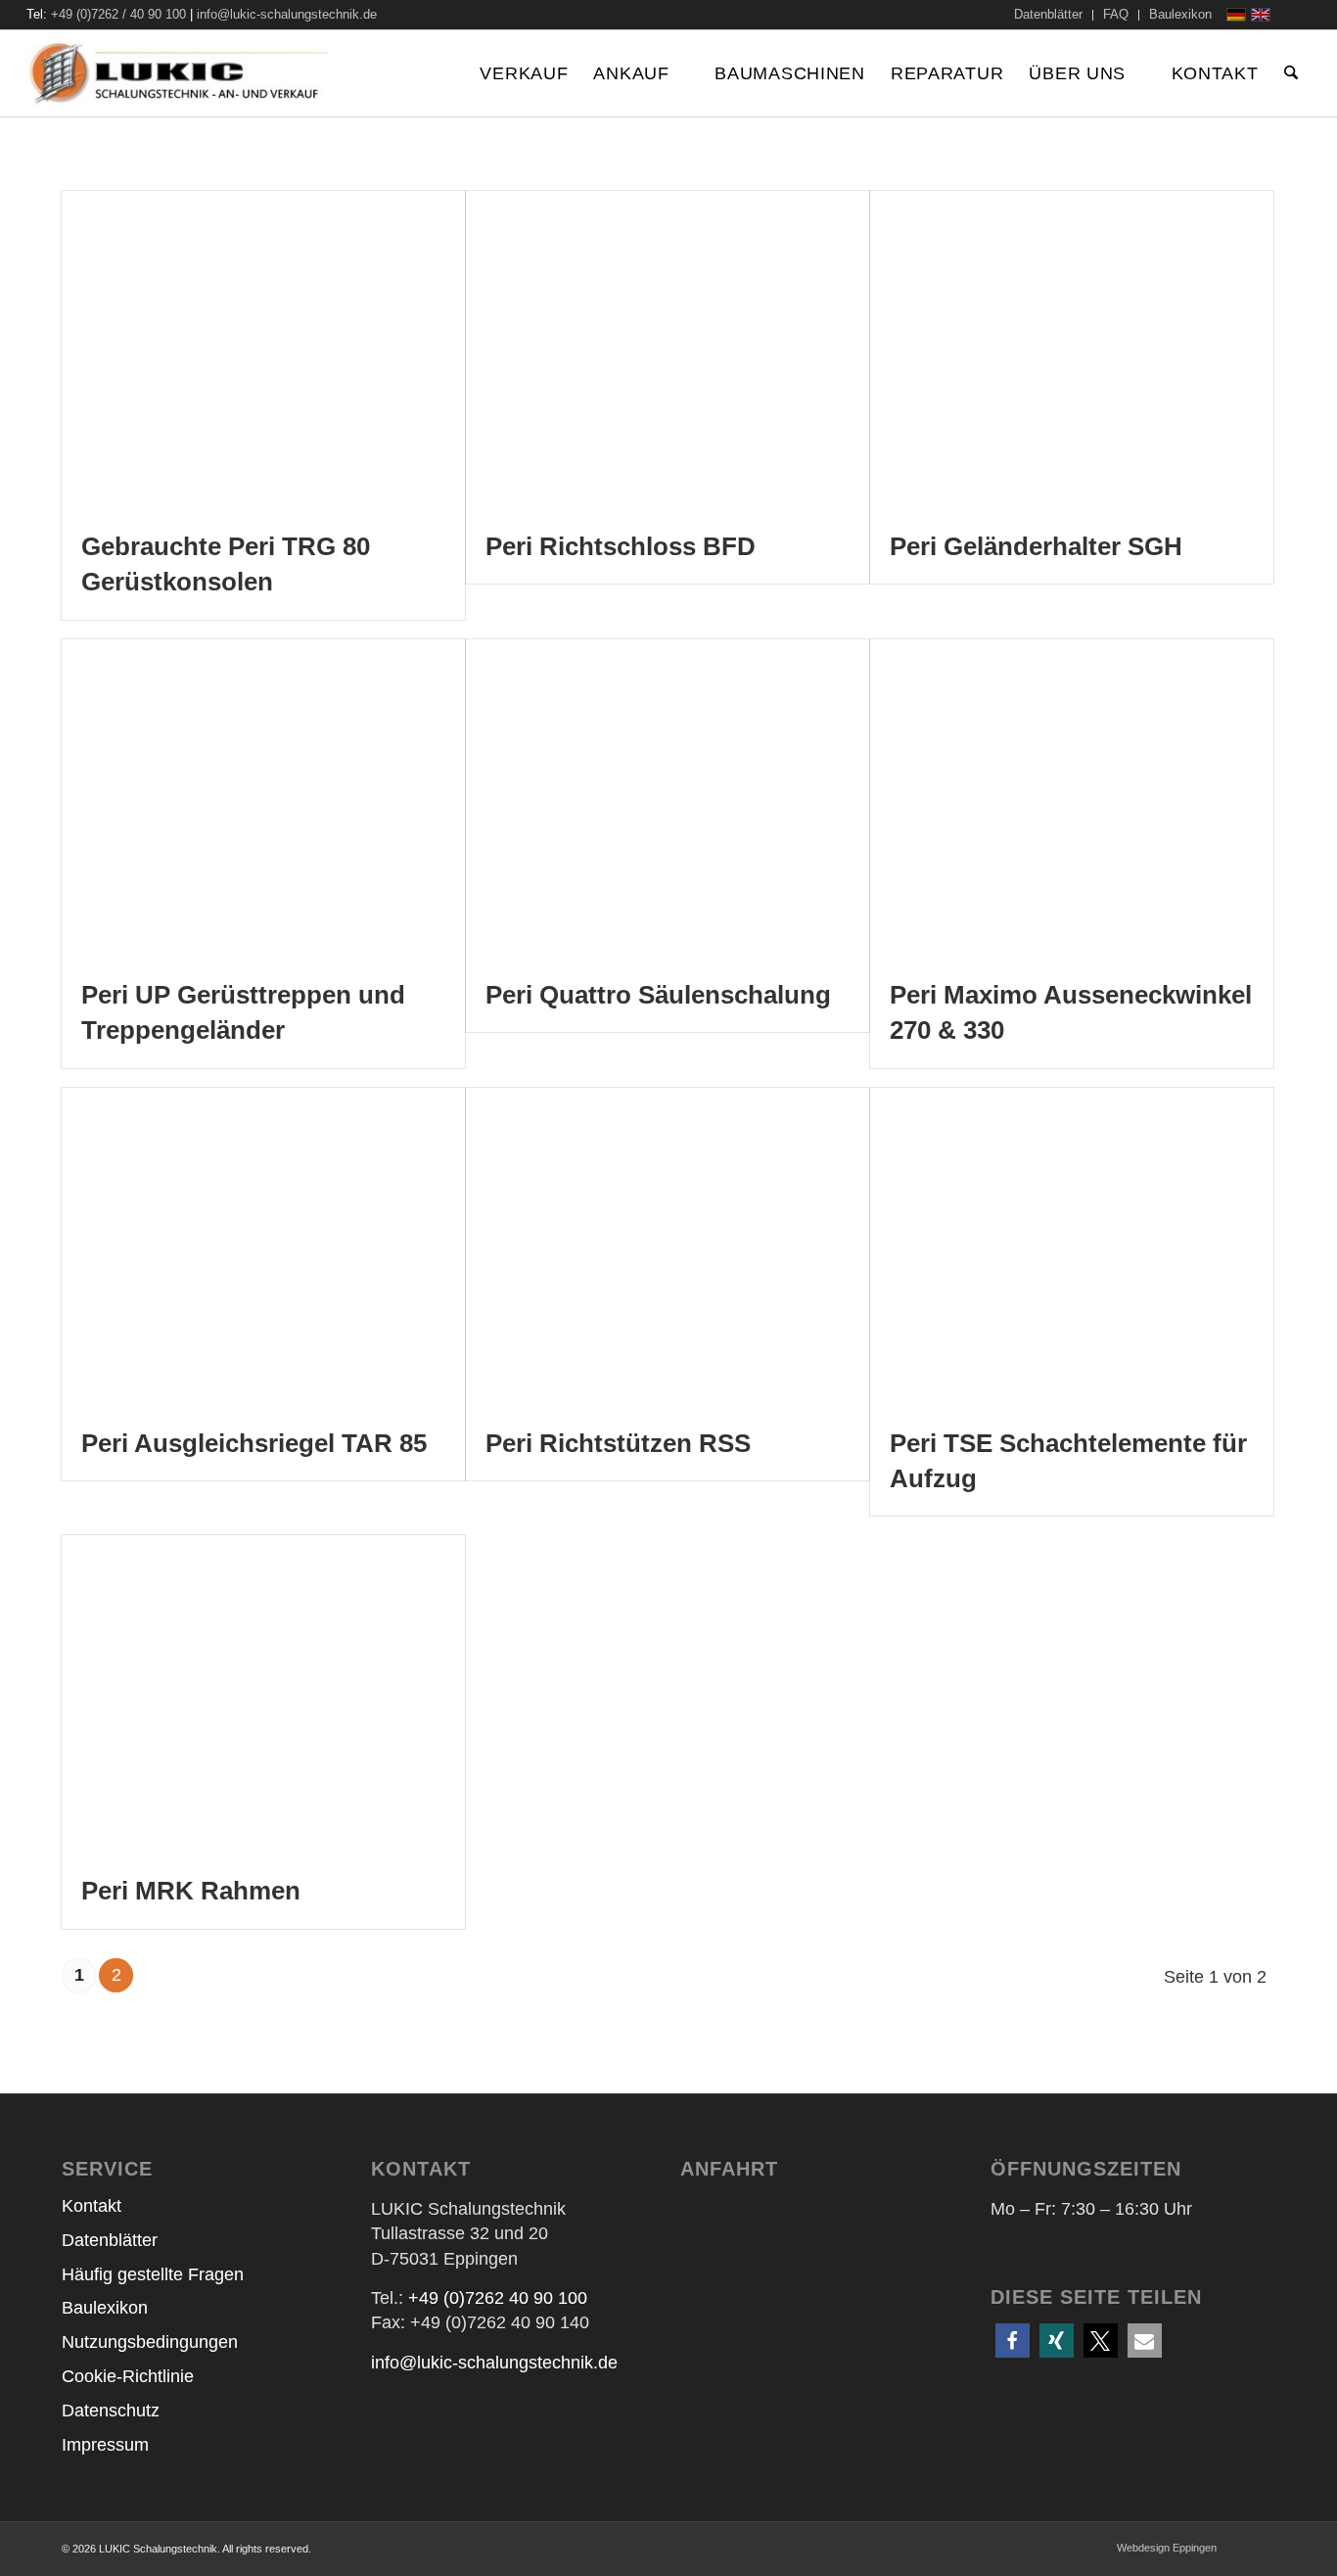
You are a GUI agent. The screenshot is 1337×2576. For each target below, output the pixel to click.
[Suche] (1291, 73)
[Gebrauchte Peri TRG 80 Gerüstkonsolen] (263, 350)
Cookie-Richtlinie (128, 2376)
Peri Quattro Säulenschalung (658, 995)
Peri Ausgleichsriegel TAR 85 (254, 1443)
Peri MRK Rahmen (191, 1891)
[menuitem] (1049, 15)
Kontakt (92, 2206)
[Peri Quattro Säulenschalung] (668, 798)
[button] (1013, 2341)
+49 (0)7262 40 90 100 (498, 2298)
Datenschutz (111, 2411)
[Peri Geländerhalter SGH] (1072, 350)
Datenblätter (1048, 14)
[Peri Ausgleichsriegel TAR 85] (263, 1247)
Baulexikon (1180, 14)
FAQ (1116, 14)
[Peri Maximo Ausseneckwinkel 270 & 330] (1072, 798)
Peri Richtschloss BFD (621, 546)
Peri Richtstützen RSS (618, 1443)
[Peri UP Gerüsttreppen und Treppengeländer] (263, 798)
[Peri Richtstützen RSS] (668, 1247)
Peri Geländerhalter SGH (1036, 546)
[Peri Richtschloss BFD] (668, 350)
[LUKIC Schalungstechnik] (177, 73)
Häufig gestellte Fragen (153, 2274)
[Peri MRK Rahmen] (263, 1694)
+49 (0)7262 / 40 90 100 (118, 14)
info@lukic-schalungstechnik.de (287, 14)
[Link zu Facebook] (1296, 15)
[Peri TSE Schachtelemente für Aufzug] (1072, 1247)
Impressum (105, 2445)
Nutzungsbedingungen (150, 2342)
